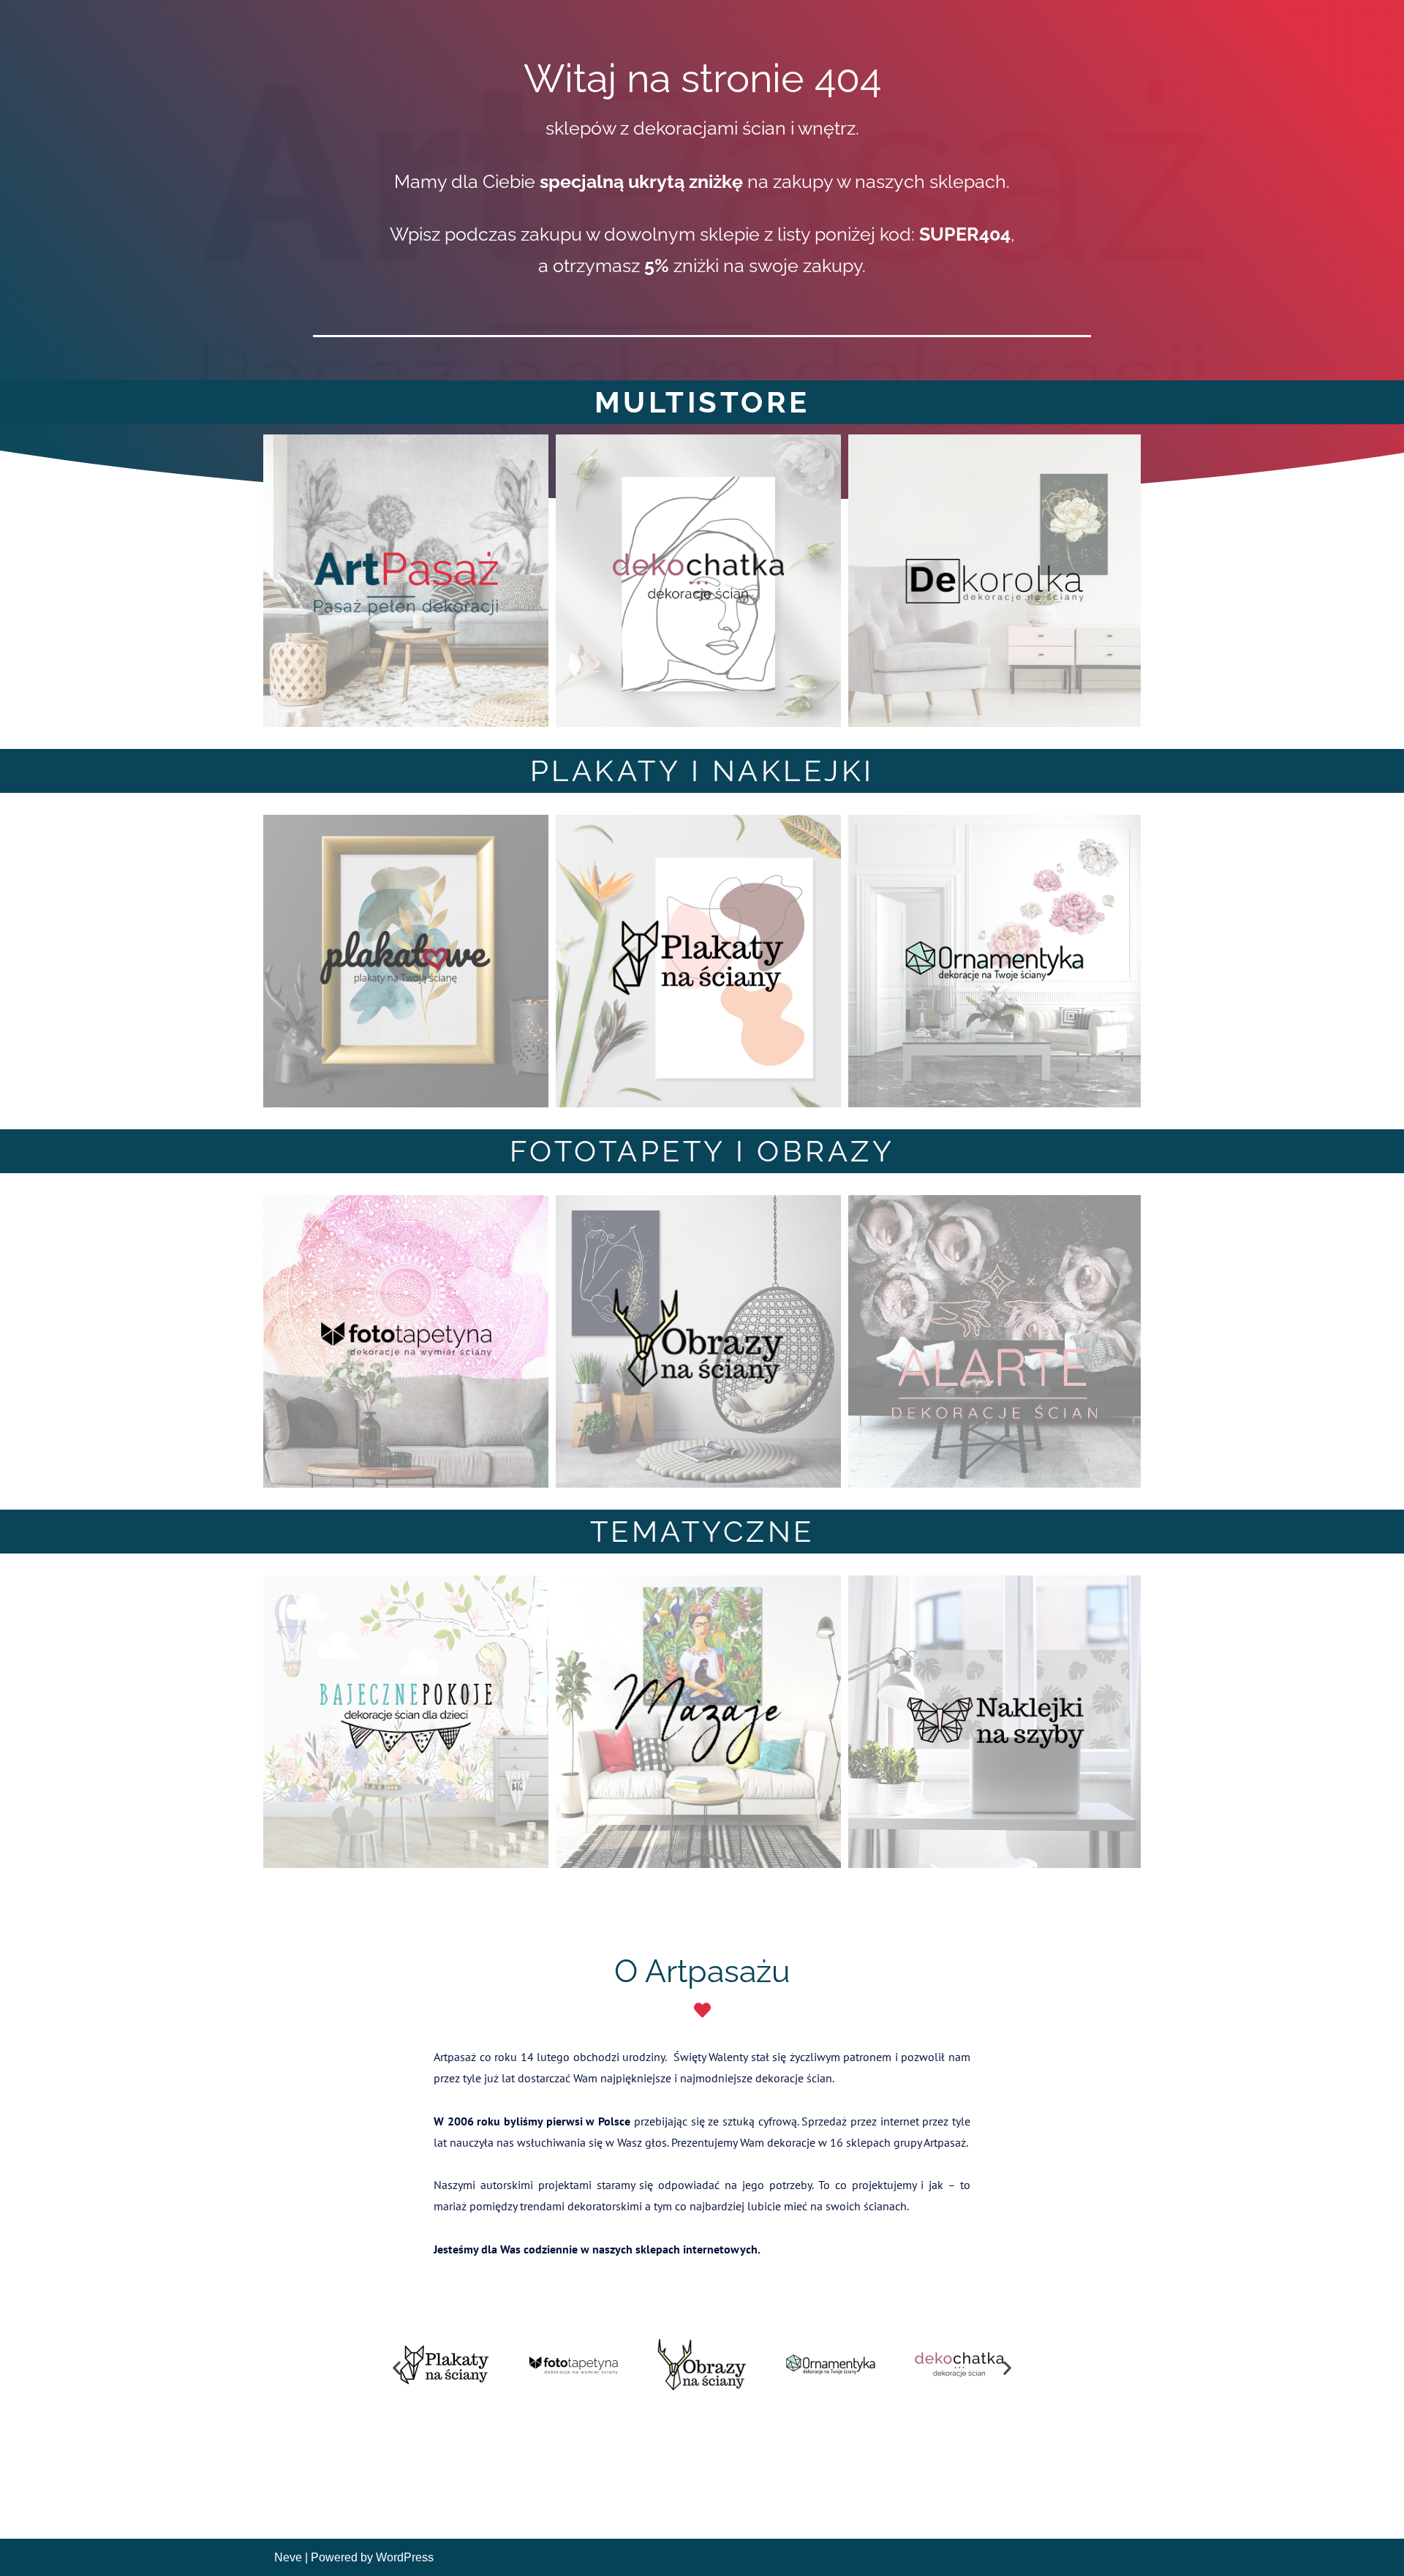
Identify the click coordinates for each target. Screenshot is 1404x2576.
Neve (288, 2557)
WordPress (405, 2557)
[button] (397, 2367)
